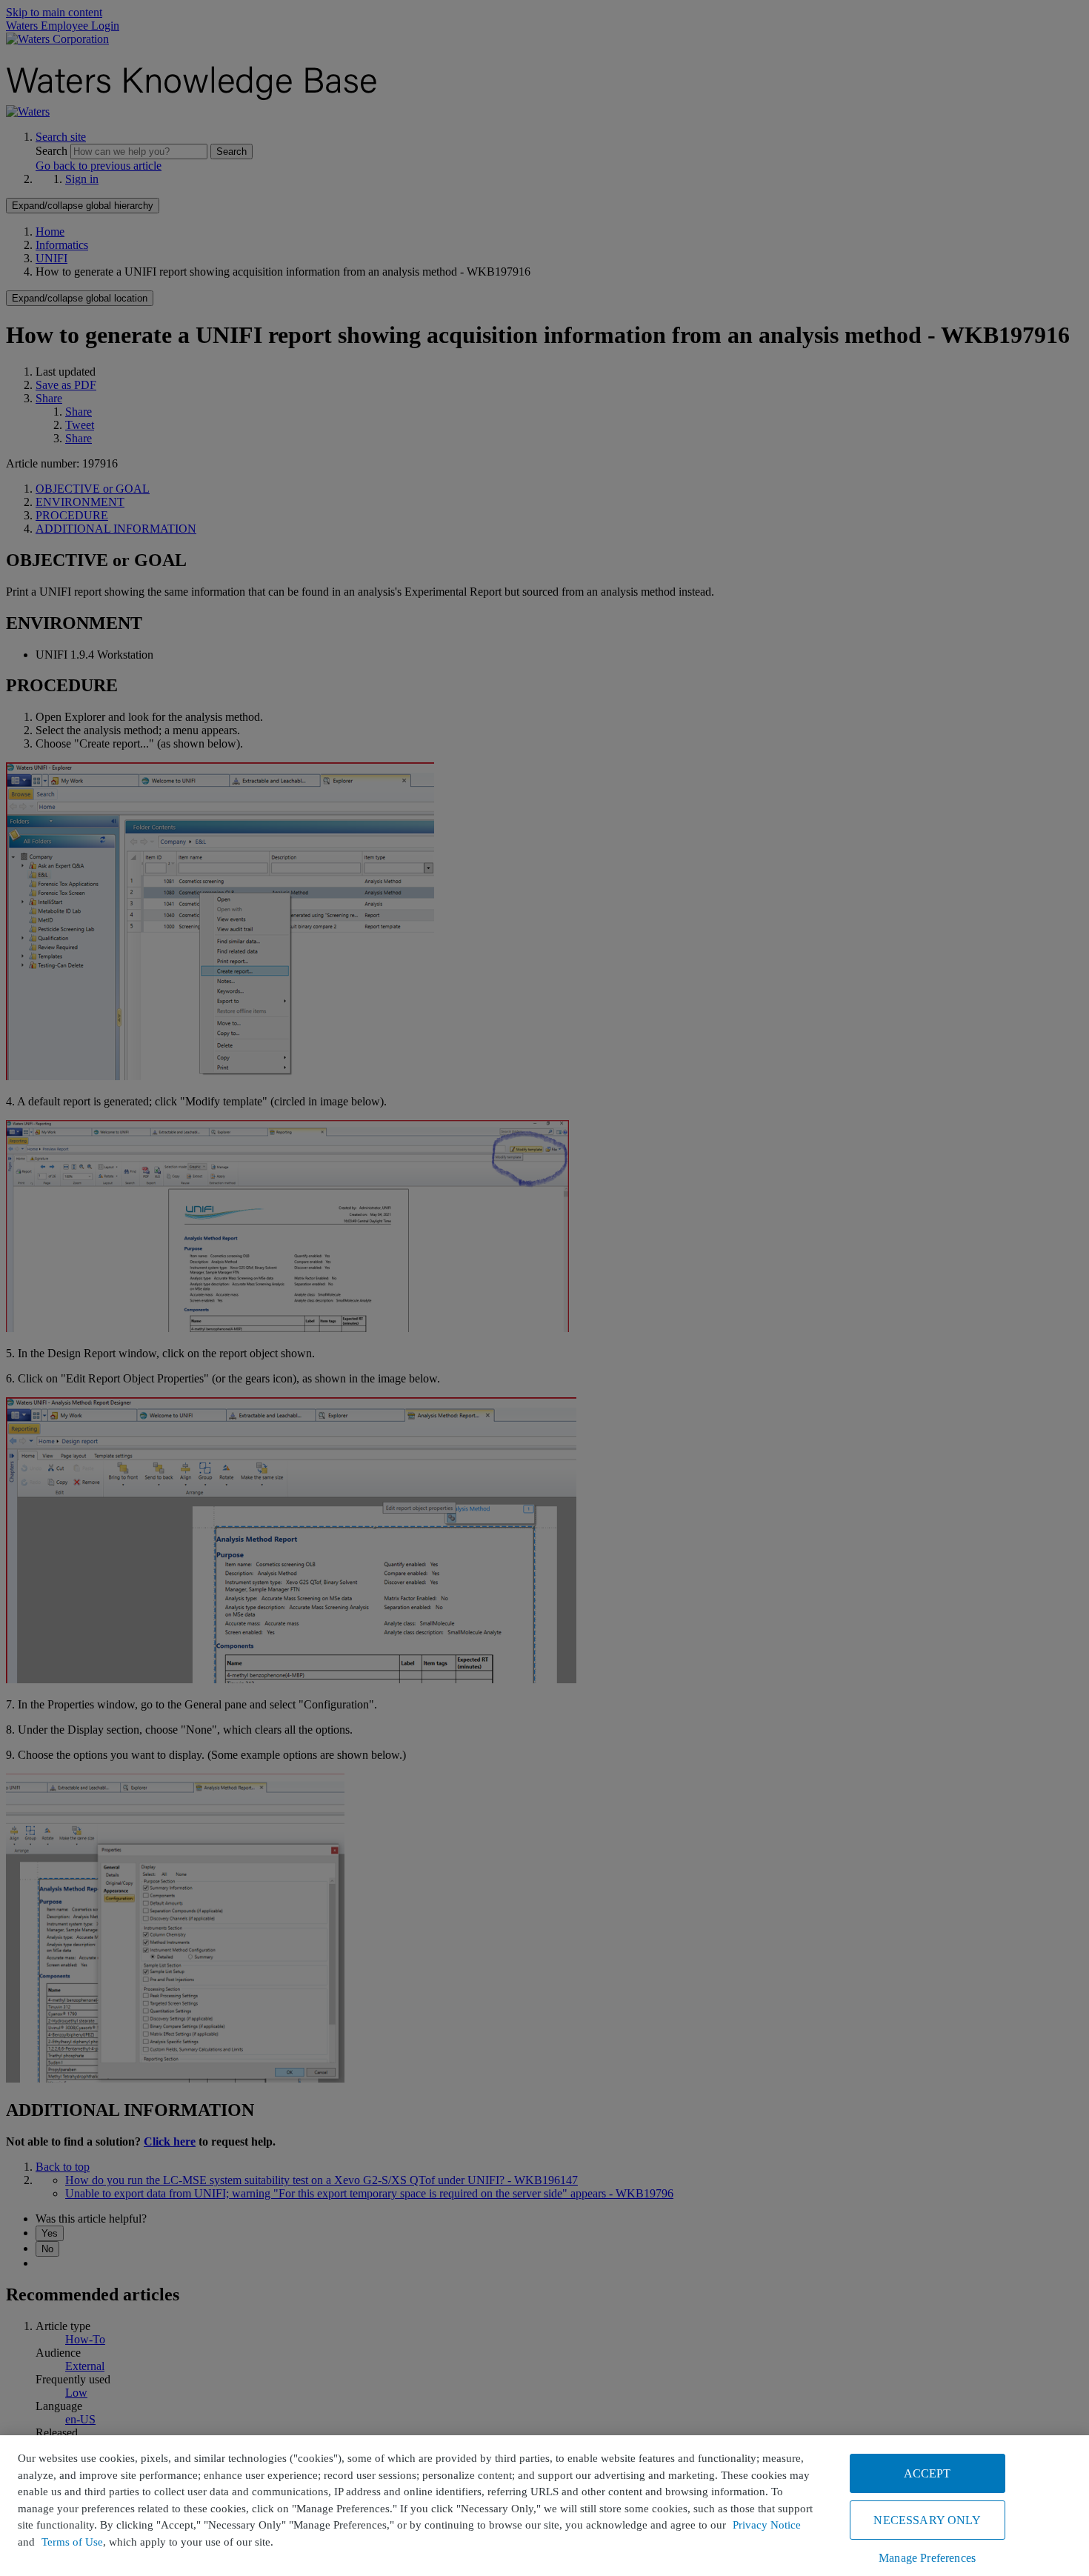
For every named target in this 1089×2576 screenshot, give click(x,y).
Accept (928, 2473)
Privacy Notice (767, 2525)
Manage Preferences (927, 2558)
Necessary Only (927, 2520)
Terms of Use (72, 2542)
